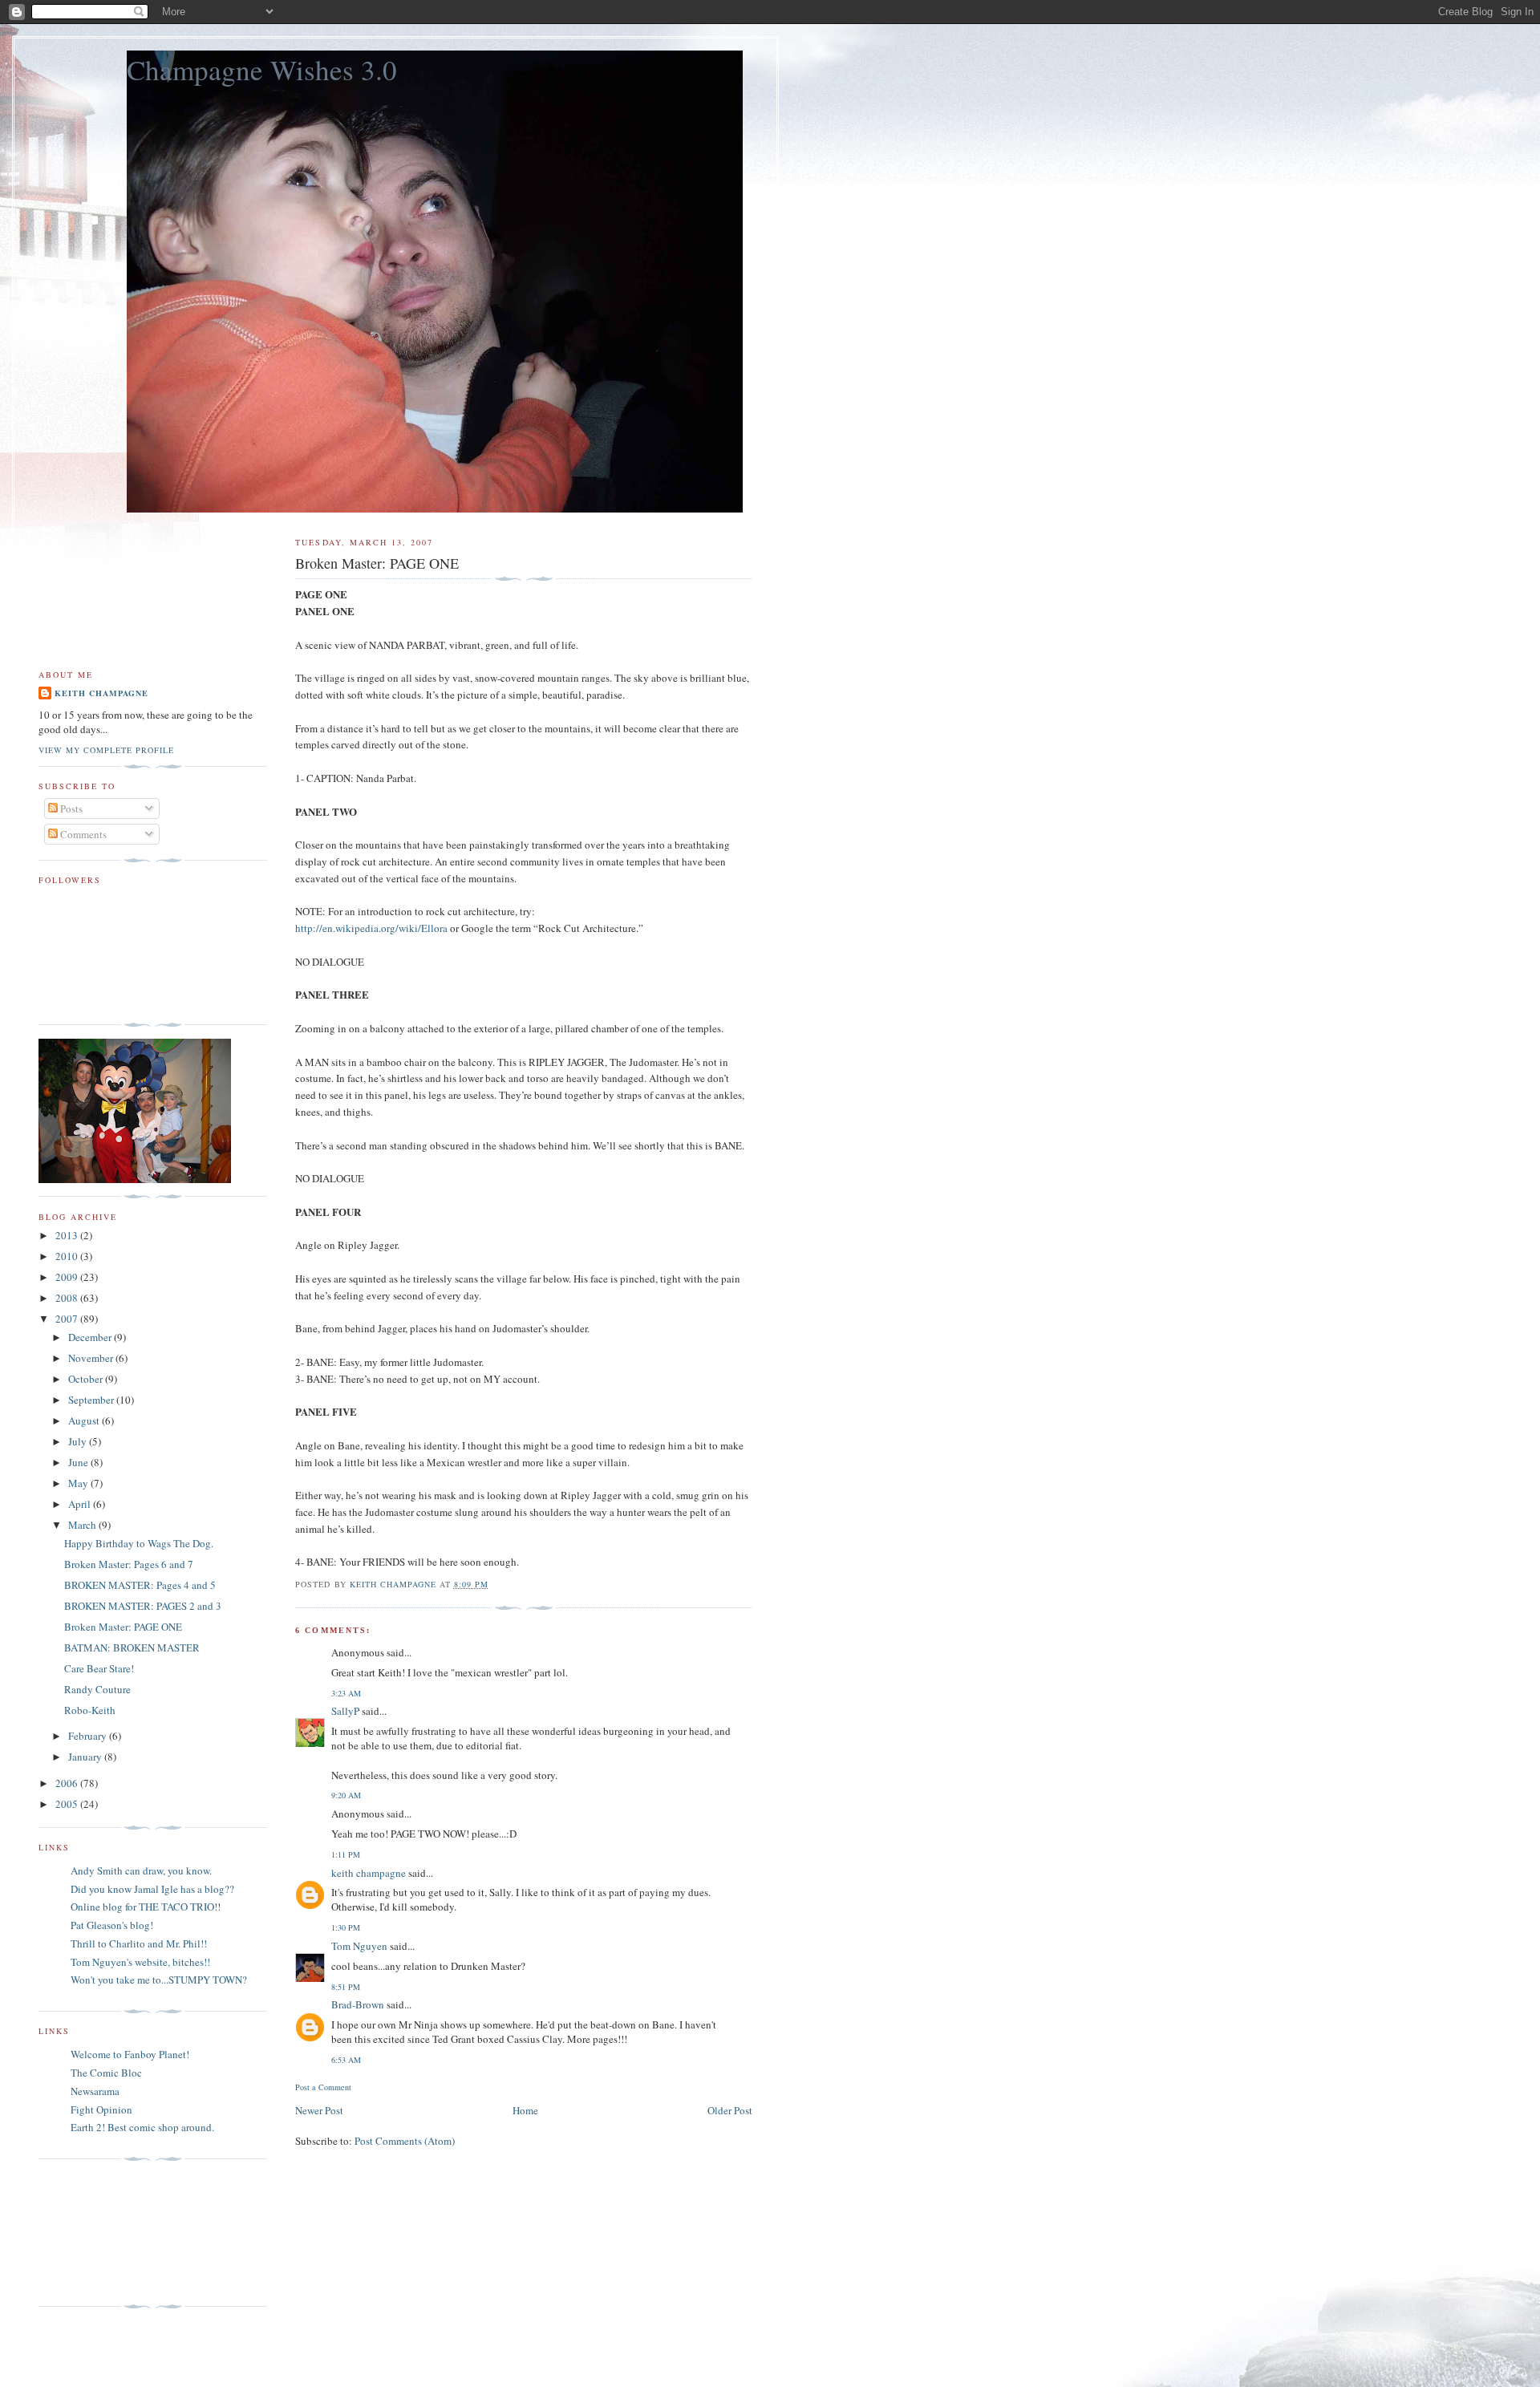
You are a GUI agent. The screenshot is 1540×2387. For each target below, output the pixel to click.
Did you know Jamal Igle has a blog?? (152, 1889)
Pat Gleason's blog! (112, 1925)
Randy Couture (97, 1689)
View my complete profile (106, 750)
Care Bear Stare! (99, 1668)
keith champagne (369, 1873)
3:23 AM (346, 1693)
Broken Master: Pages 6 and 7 (129, 1564)
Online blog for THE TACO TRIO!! (146, 1907)
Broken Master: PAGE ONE (123, 1627)
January (86, 1757)
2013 (68, 1235)
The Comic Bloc (106, 2073)
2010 (68, 1256)
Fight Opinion (101, 2109)
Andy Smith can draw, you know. (141, 1870)
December (91, 1337)
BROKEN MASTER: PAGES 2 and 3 (143, 1606)
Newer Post (319, 2110)
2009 (68, 1277)
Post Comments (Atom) (405, 2141)
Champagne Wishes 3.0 (262, 69)
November (92, 1358)
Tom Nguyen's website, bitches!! (140, 1962)
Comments (82, 834)
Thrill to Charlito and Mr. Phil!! (139, 1943)
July (79, 1441)
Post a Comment (323, 2087)
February (89, 1736)
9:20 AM (346, 1795)
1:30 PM (346, 1927)
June (79, 1462)
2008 (68, 1298)
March (83, 1525)
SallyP (345, 1711)
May (79, 1483)
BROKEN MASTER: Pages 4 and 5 (140, 1585)
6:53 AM (346, 2060)
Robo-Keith (90, 1710)
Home (525, 2110)
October (87, 1379)
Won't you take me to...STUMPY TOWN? (159, 1980)
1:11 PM (346, 1854)
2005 (68, 1804)
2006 (68, 1783)
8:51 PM (346, 1987)
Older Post (730, 2110)
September (92, 1400)
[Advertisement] (111, 2233)
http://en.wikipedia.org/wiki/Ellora (371, 928)
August (85, 1420)
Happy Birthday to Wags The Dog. (139, 1543)
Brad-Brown (358, 2004)
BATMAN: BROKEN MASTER (132, 1647)
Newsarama (95, 2091)
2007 (68, 1319)
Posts (70, 808)
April (81, 1504)
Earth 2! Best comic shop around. (142, 2127)
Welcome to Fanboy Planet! (130, 2054)
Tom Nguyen (359, 1946)
